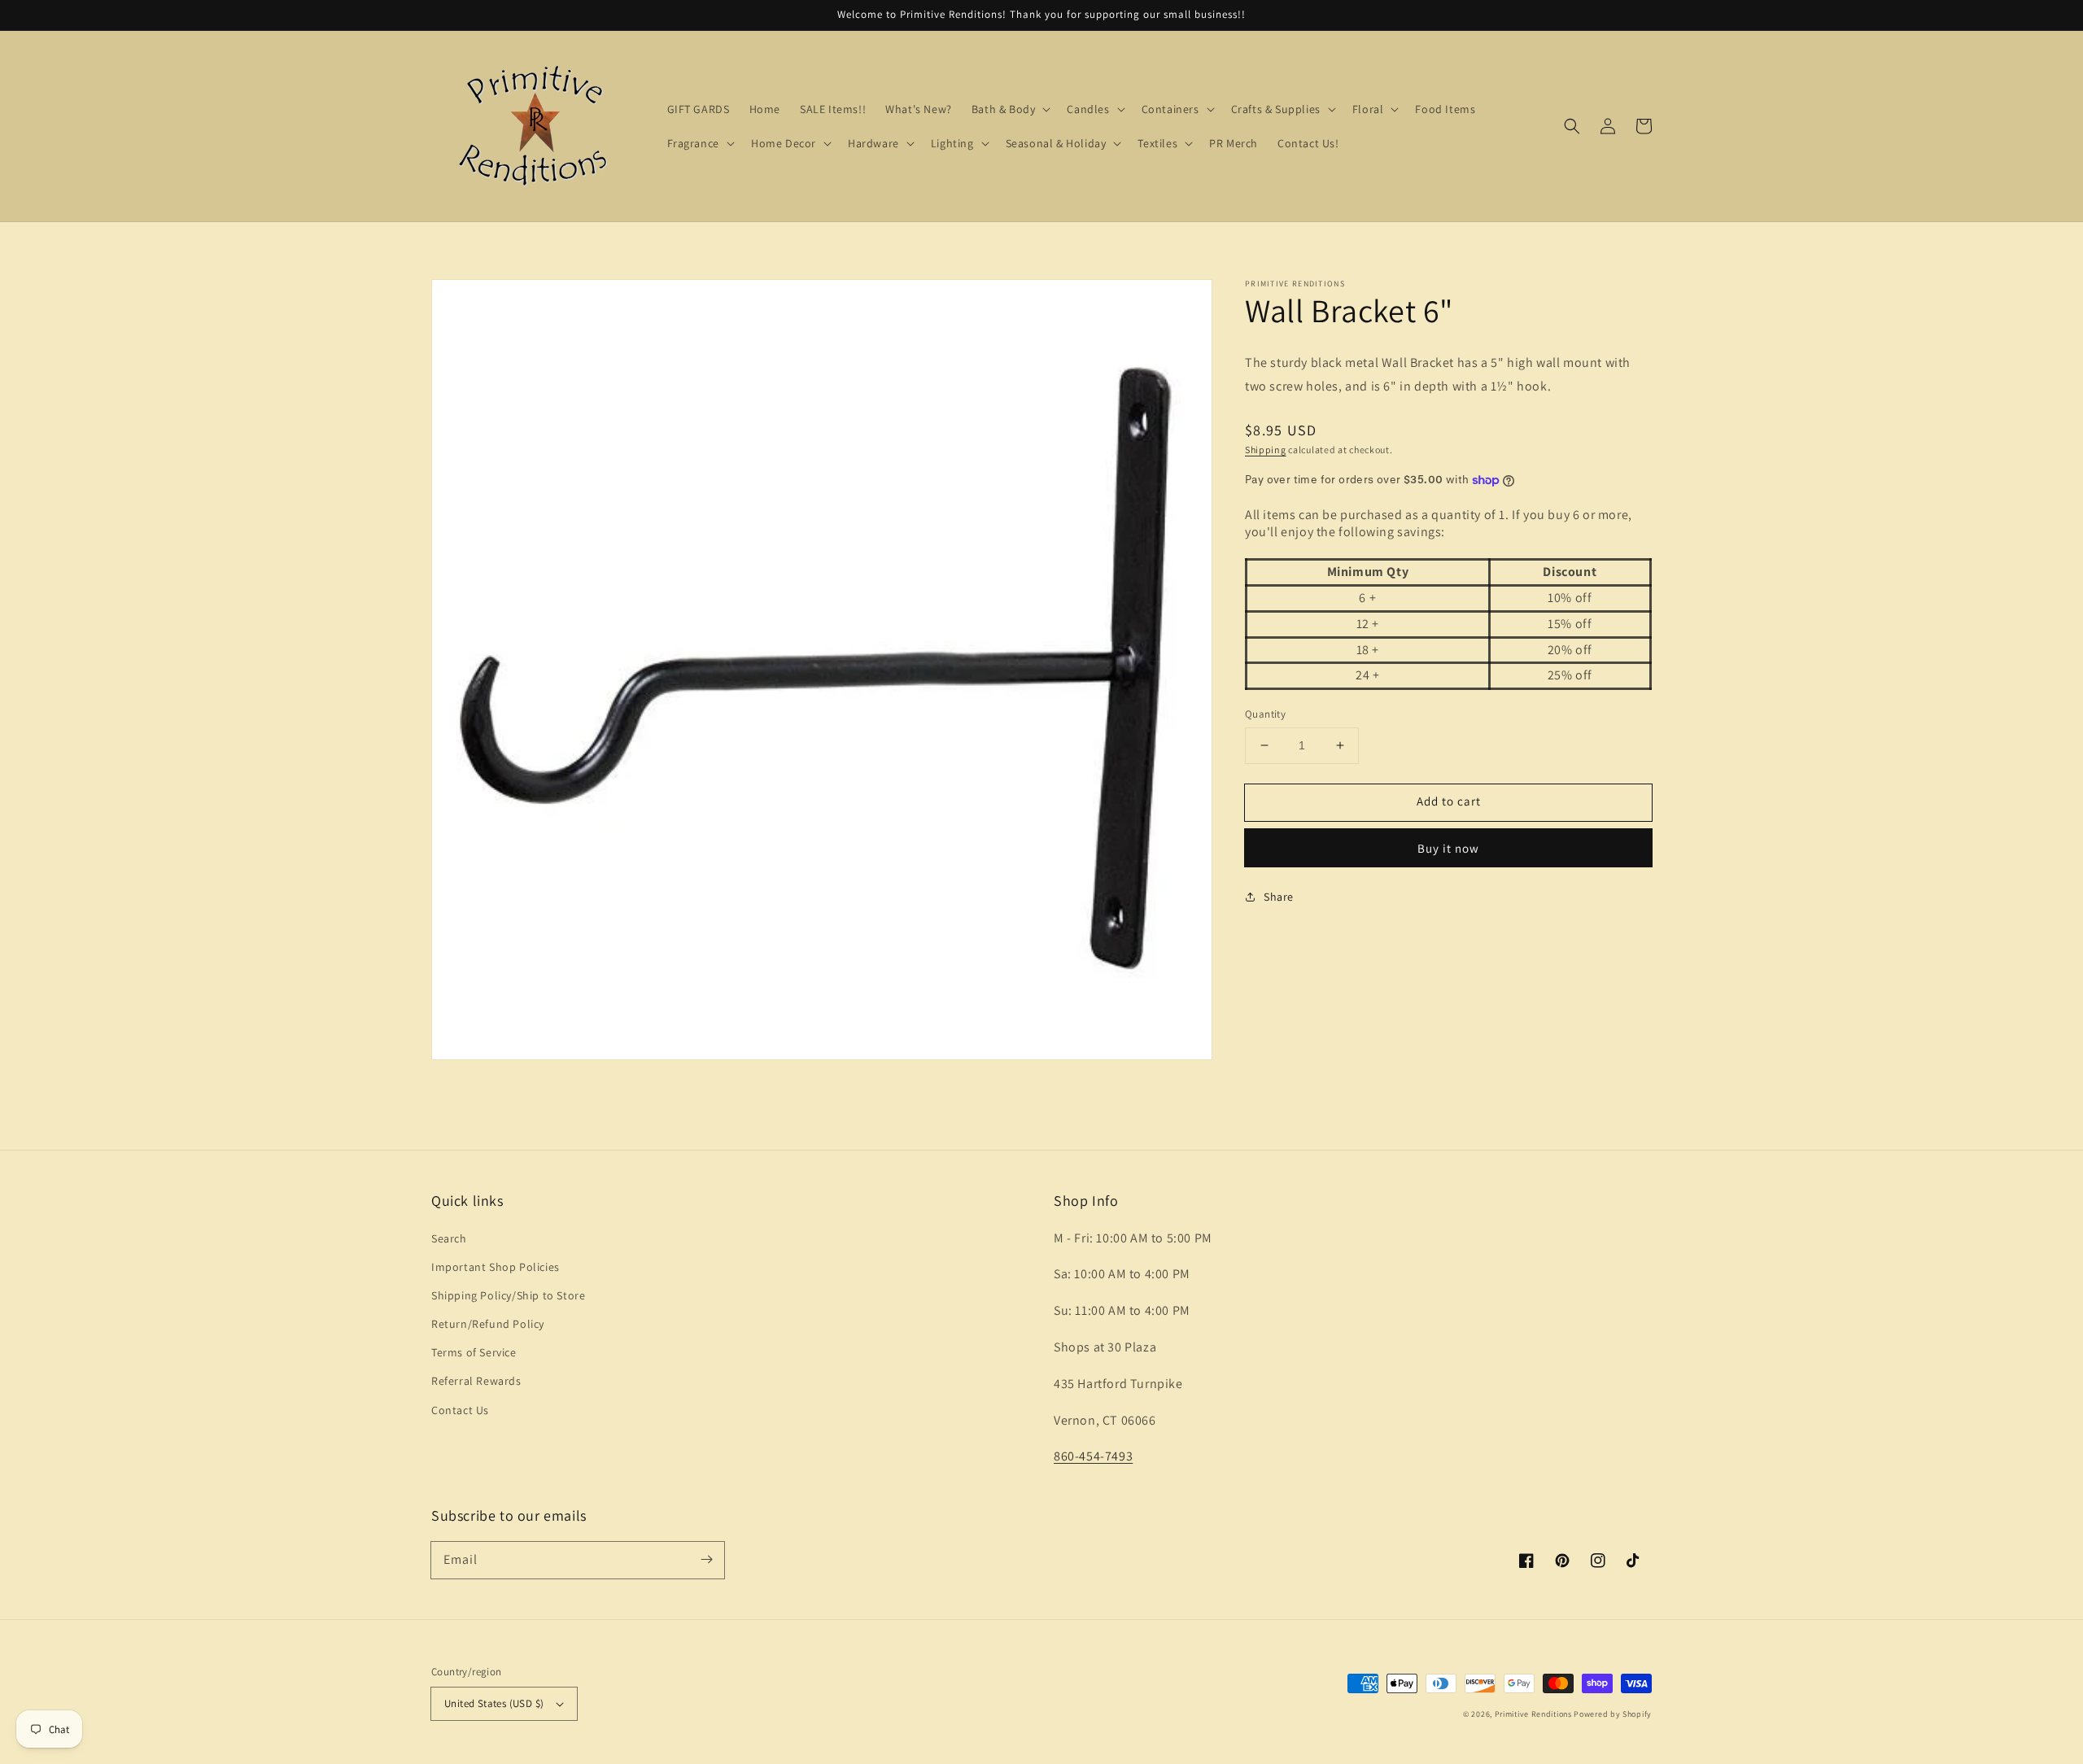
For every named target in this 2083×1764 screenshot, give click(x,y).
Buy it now (1448, 848)
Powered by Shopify (1613, 1714)
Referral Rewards (476, 1381)
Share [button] (1279, 897)
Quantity (1265, 714)
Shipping (1266, 449)
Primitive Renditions (1533, 1714)
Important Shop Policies (496, 1267)
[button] (1572, 126)
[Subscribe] (706, 1560)
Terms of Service (474, 1352)
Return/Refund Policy (488, 1324)
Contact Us (460, 1410)
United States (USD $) (494, 1703)
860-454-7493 (1093, 1456)
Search (449, 1238)
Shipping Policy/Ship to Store (508, 1295)
